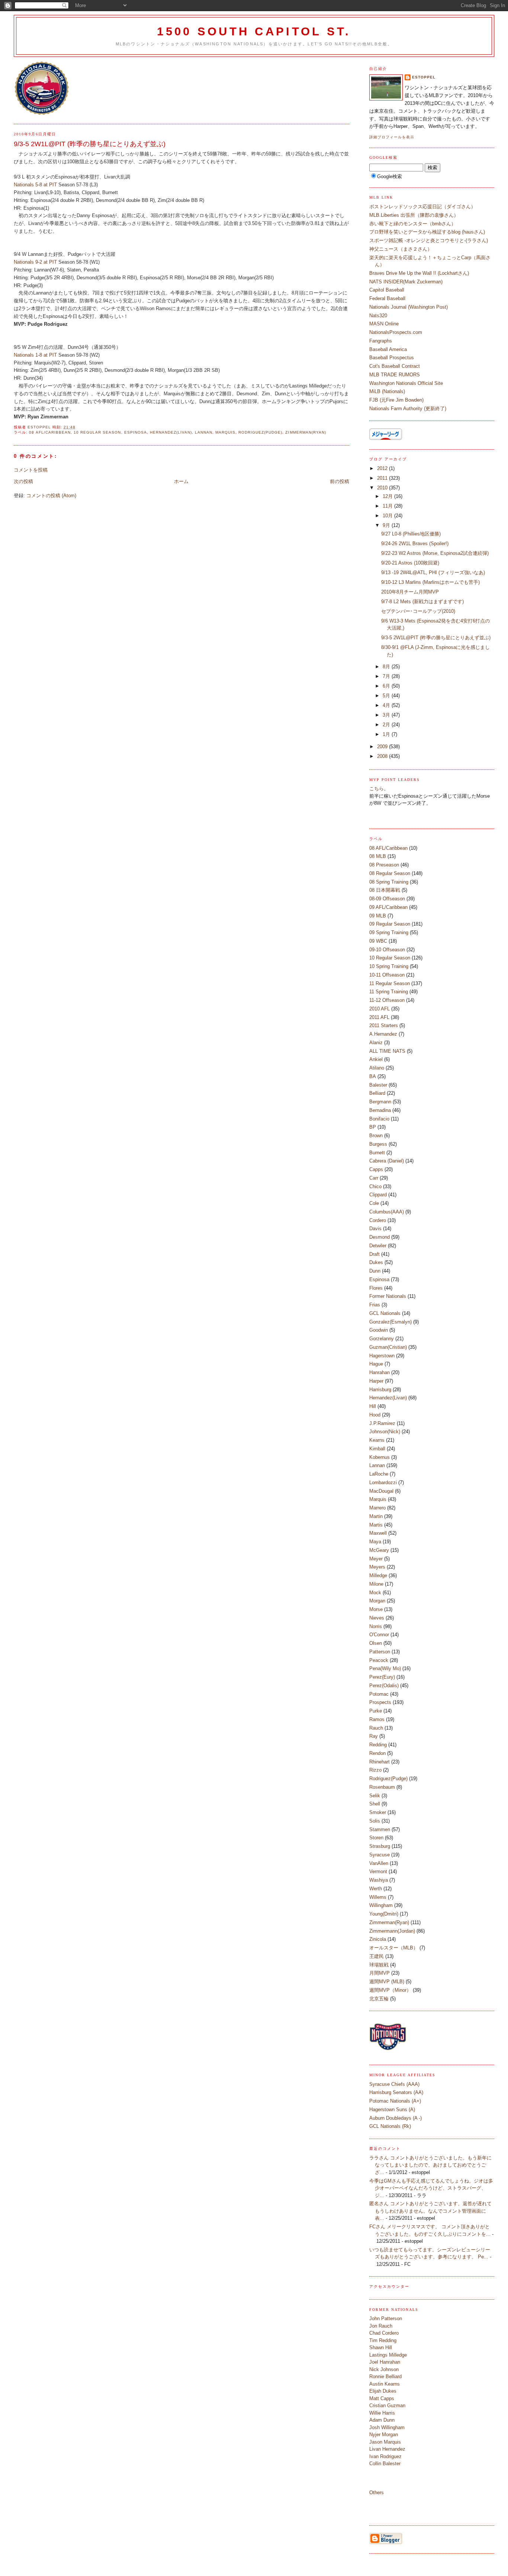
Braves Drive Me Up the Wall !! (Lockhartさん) (419, 273)
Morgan (377, 1601)
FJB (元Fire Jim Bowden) (396, 400)
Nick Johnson (384, 2369)
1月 (387, 734)
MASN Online (384, 324)
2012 (383, 468)
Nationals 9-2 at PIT (35, 262)
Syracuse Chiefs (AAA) (394, 2084)
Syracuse (380, 1855)
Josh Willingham (387, 2427)
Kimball (377, 1449)
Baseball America (388, 349)
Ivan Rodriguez (385, 2456)
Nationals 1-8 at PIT (36, 355)
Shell (375, 1804)
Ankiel (376, 1059)
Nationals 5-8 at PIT (35, 185)
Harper (376, 1381)
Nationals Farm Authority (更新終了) (408, 409)
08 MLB (378, 856)
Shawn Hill (381, 2347)
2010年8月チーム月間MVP (412, 592)
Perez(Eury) (382, 1677)
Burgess (378, 1144)
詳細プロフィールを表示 (392, 137)
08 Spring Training (389, 882)
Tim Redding (383, 2340)
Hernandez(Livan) (171, 432)
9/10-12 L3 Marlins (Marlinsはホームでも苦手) (430, 582)
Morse (376, 1609)
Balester (378, 1085)
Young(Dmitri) (384, 1914)
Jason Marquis (385, 2442)
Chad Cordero (384, 2333)
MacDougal (381, 1491)
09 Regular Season (390, 924)
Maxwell (378, 1533)
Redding (378, 1745)
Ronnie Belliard (385, 2376)
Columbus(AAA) (387, 1212)
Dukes (376, 1262)
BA (373, 1076)
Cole (374, 1203)
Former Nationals (388, 1296)
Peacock (379, 1660)
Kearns (377, 1440)
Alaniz (376, 1043)
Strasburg (380, 1846)
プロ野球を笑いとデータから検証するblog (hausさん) (427, 232)
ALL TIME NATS (387, 1051)
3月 (387, 715)
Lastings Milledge (388, 2355)
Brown (376, 1136)
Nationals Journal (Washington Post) (409, 307)
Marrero (377, 1508)
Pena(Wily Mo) (385, 1668)
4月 (387, 705)
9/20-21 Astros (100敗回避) (410, 563)
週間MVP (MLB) (387, 1982)
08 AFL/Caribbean (50, 432)
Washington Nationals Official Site (406, 383)
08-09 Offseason (387, 899)
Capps (376, 1169)
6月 (387, 686)
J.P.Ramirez (382, 1423)
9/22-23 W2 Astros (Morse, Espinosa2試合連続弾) (435, 553)
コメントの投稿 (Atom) (51, 496)
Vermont (378, 1871)
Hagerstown (382, 1356)
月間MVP (380, 1973)
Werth (376, 1889)
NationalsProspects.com (396, 332)
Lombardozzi (383, 1482)
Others (377, 2493)
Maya (375, 1542)
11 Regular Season (390, 983)
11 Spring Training (389, 992)
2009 (383, 747)
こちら (377, 789)
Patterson (380, 1652)
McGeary (379, 1550)
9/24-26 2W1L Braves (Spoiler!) (415, 543)
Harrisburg (380, 1390)
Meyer (376, 1559)
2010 (383, 488)
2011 (383, 478)
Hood (375, 1415)
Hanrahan (380, 1372)
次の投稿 (23, 481)
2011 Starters (384, 1025)
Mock (375, 1593)
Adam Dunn (382, 2420)
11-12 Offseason (387, 1000)
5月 (387, 696)
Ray (374, 1736)
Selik (375, 1796)
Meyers (377, 1567)
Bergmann (380, 1102)
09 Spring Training (389, 932)
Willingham (381, 1905)
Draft (374, 1254)
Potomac (379, 1694)
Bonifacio (379, 1119)
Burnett (377, 1153)
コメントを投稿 (31, 470)
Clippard (378, 1195)
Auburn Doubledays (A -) (396, 2118)
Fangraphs (381, 341)
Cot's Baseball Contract (395, 366)
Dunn (375, 1271)
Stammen (380, 1829)
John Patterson (386, 2318)
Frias (375, 1305)
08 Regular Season (390, 873)
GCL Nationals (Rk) (390, 2126)
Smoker (378, 1812)
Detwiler (378, 1246)
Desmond (380, 1237)
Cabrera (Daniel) (387, 1161)
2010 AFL (380, 1009)
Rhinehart (380, 1762)
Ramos (377, 1719)
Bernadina (380, 1110)
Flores (376, 1288)
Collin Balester (385, 2464)
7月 (387, 676)
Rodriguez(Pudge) (260, 432)
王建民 (377, 1956)
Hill (373, 1406)
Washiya (379, 1880)
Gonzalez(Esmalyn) (390, 1322)
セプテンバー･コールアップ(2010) (418, 611)
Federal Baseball (387, 298)
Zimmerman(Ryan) (306, 432)
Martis (376, 1525)
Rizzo (375, 1770)
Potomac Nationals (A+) (395, 2101)
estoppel (424, 77)
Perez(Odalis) (384, 1686)
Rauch (376, 1728)
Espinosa (136, 432)
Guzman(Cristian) (388, 1347)
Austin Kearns (385, 2384)
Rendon (377, 1753)
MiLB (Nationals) (387, 391)
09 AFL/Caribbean (388, 907)
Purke (376, 1711)
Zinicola (378, 1939)
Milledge (378, 1575)
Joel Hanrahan (385, 2362)
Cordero (378, 1220)
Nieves (377, 1618)
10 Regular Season (97, 432)
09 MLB (378, 916)
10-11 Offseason (387, 975)
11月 (388, 506)
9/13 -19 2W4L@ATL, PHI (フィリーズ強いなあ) (433, 573)
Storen (376, 1838)
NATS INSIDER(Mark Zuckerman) (406, 282)
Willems (378, 1897)
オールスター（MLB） (394, 1948)
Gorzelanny (382, 1339)
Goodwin (379, 1330)
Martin (376, 1516)
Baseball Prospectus (392, 358)
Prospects (380, 1702)
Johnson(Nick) (385, 1432)
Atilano (377, 1068)
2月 (387, 725)
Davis (375, 1228)
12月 (388, 496)
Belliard (377, 1093)
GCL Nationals (385, 1313)
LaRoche (379, 1474)
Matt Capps (382, 2398)
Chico (375, 1186)
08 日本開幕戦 (385, 890)
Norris (376, 1626)
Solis (375, 1821)
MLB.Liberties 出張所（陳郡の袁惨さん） (414, 215)
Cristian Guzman (387, 2405)
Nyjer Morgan (384, 2435)
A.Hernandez (383, 1034)
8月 (387, 667)
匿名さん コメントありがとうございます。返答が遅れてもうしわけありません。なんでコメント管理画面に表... (430, 2211)
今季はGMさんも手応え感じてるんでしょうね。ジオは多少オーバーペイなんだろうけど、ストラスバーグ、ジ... (431, 2188)
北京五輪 (379, 1999)
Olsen (376, 1643)
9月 (387, 525)
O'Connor (379, 1635)
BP (373, 1127)
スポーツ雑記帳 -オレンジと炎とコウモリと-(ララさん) (429, 240)
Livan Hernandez (387, 2449)
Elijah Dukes (383, 2391)
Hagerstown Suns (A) (392, 2109)
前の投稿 (340, 481)
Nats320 (378, 316)
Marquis (225, 432)
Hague (376, 1364)
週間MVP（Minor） (390, 1990)
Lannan (204, 432)
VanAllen (379, 1863)
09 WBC (378, 941)
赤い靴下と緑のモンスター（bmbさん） (413, 224)
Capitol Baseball (387, 290)
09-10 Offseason (387, 950)
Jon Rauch (381, 2326)
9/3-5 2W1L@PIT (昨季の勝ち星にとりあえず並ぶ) (436, 638)
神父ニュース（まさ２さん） (401, 249)
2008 (383, 756)
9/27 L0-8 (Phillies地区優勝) (411, 534)
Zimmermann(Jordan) (392, 1931)
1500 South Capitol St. (254, 31)
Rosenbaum (382, 1787)
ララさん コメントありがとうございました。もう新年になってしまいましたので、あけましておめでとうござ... (430, 2165)
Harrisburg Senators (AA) (396, 2092)
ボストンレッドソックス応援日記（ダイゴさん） (422, 207)
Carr (374, 1178)
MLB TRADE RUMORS (395, 375)
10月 (388, 516)
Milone (376, 1584)
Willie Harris (382, 2413)
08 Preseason (384, 865)
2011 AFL (379, 1017)
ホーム (181, 481)
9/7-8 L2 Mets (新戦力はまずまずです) (425, 602)
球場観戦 (379, 1965)
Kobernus (380, 1457)
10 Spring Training (389, 966)
